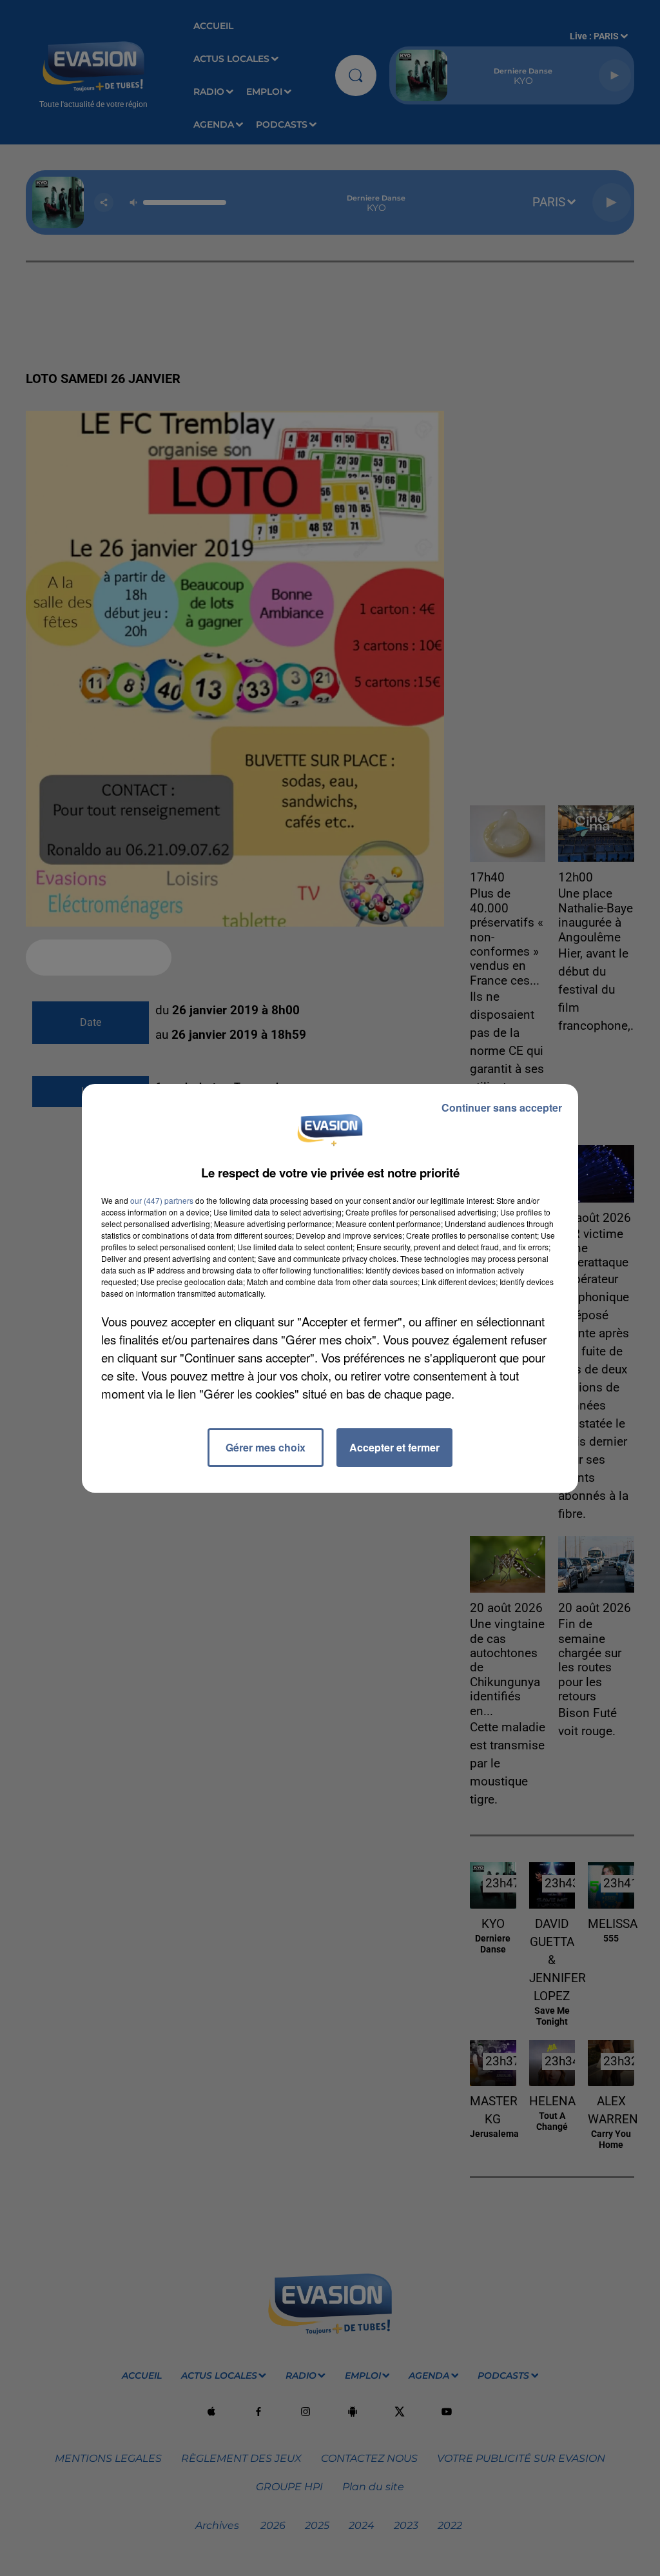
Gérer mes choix (266, 1447)
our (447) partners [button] (162, 1200)
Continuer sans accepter (502, 1107)
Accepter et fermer (394, 1447)
